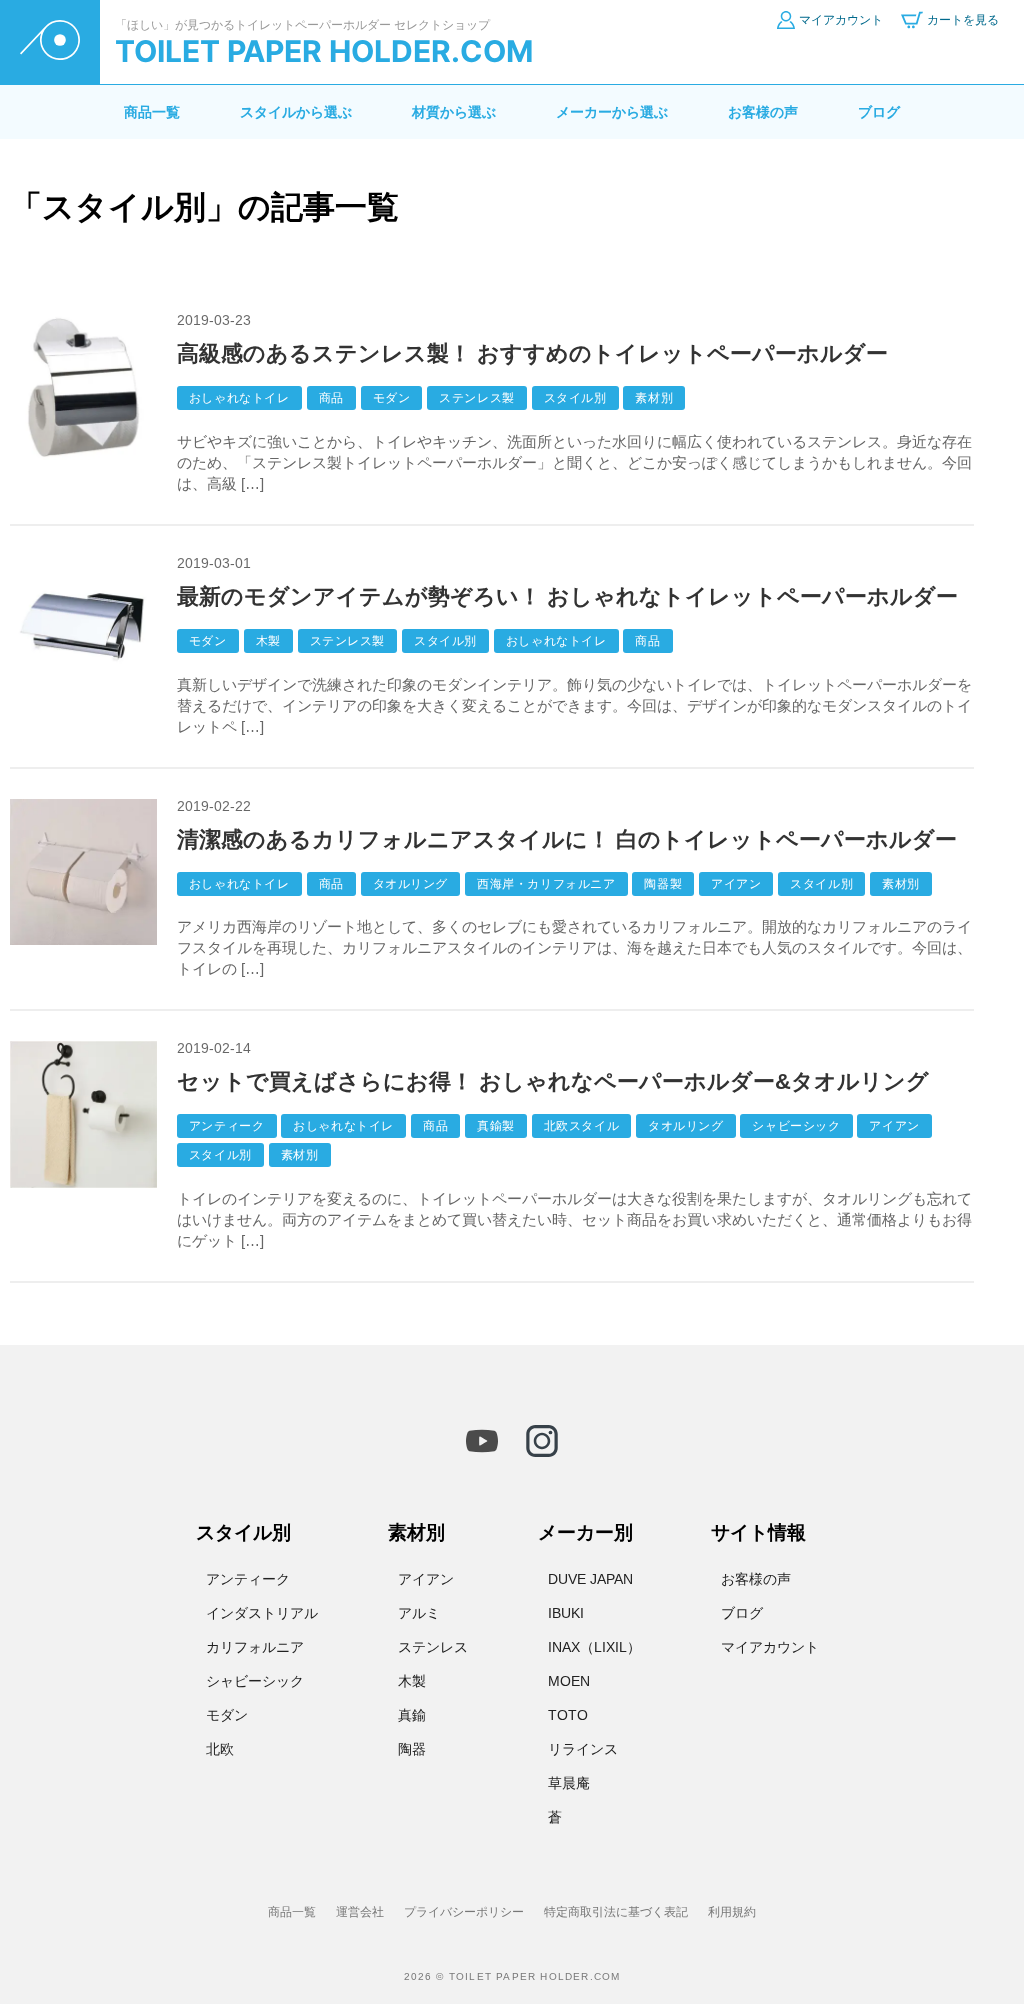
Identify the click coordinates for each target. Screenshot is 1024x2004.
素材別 (654, 398)
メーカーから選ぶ (612, 112)
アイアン (736, 884)
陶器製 (663, 884)
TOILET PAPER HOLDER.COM (324, 51)
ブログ (879, 112)
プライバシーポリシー (464, 1912)
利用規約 (732, 1912)
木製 (268, 641)
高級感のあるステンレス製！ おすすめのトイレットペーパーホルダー (532, 353)
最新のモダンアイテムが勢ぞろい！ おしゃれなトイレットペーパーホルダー (567, 596)
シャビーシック (796, 1126)
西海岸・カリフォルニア (546, 884)
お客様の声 (763, 112)
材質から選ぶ (454, 112)
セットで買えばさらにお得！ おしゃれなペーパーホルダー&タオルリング (553, 1081)
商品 (331, 398)
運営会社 (360, 1912)
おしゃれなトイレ (239, 398)
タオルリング (411, 884)
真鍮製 (496, 1126)
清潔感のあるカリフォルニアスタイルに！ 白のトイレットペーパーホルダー (567, 839)
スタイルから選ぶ (296, 112)
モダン (392, 398)
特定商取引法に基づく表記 (616, 1912)
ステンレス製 (477, 398)
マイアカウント (770, 1647)
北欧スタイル (582, 1126)
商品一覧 (152, 112)
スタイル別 (575, 398)
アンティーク (227, 1126)
